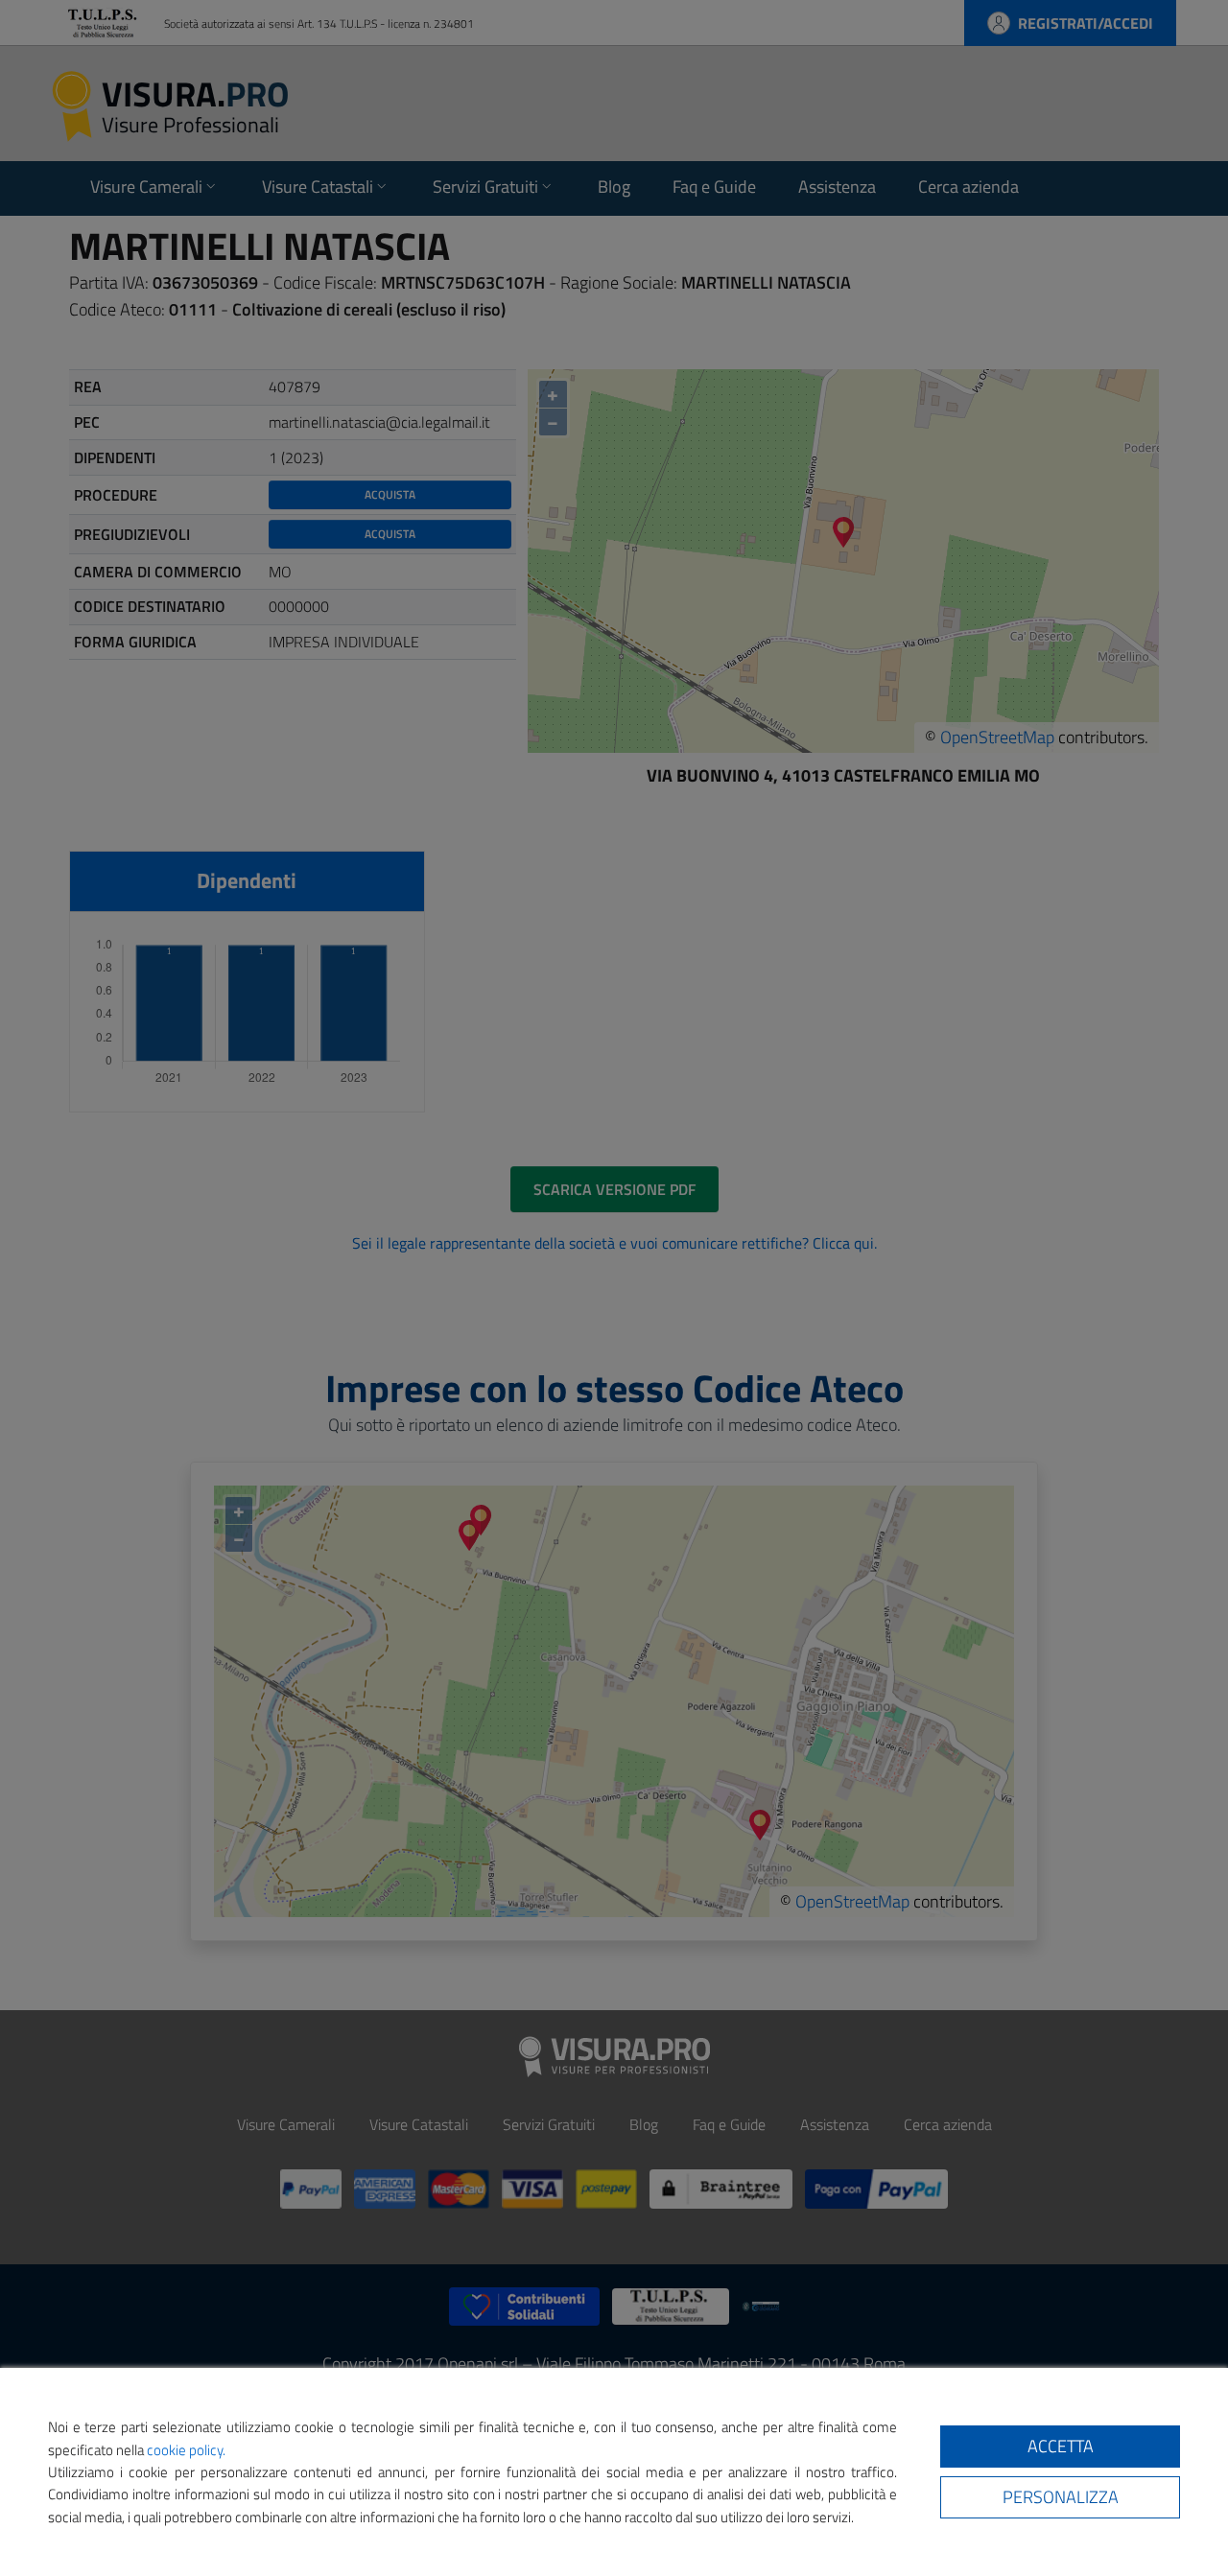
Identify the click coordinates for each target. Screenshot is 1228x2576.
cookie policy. (186, 2450)
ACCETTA (1061, 2446)
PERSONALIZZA (1061, 2497)
